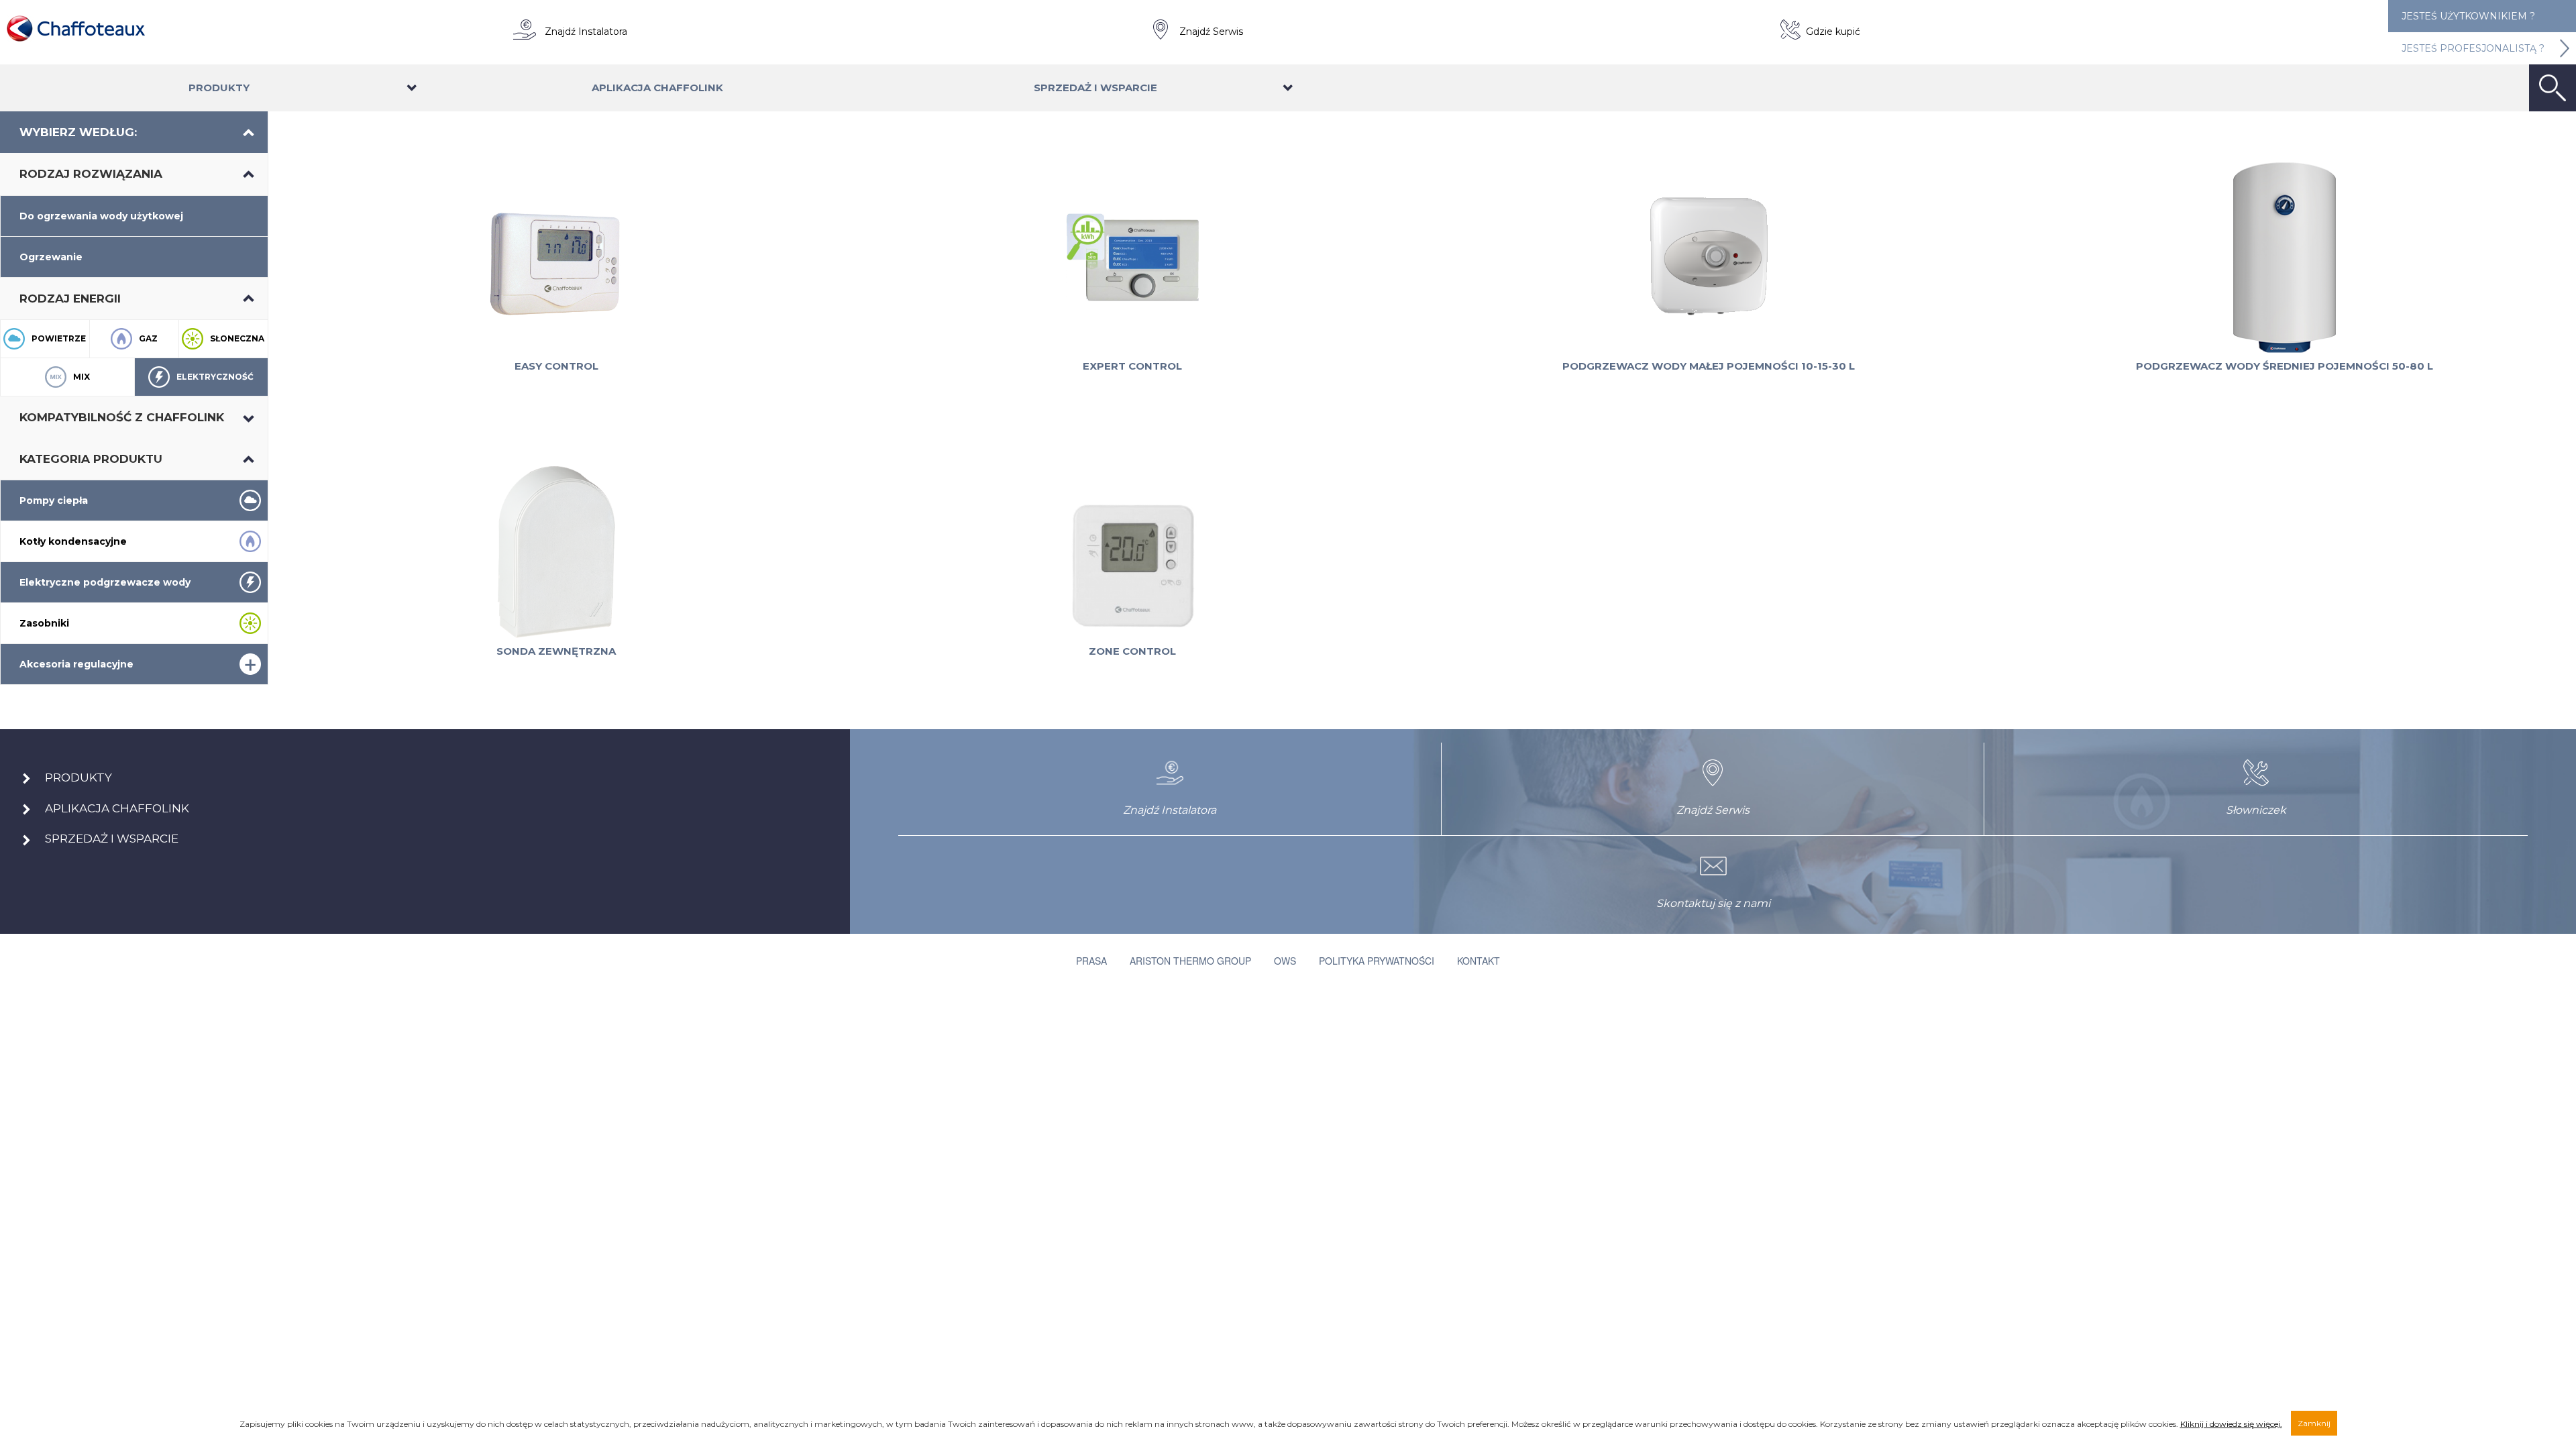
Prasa (1091, 961)
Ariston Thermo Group (1190, 961)
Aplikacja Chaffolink (657, 88)
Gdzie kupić (1833, 32)
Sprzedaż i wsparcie (1095, 88)
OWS (1285, 961)
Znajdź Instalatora (586, 32)
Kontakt (1479, 961)
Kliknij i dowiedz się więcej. (2231, 1424)
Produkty (219, 88)
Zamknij (2314, 1423)
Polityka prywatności (1377, 961)
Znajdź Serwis (1211, 32)
